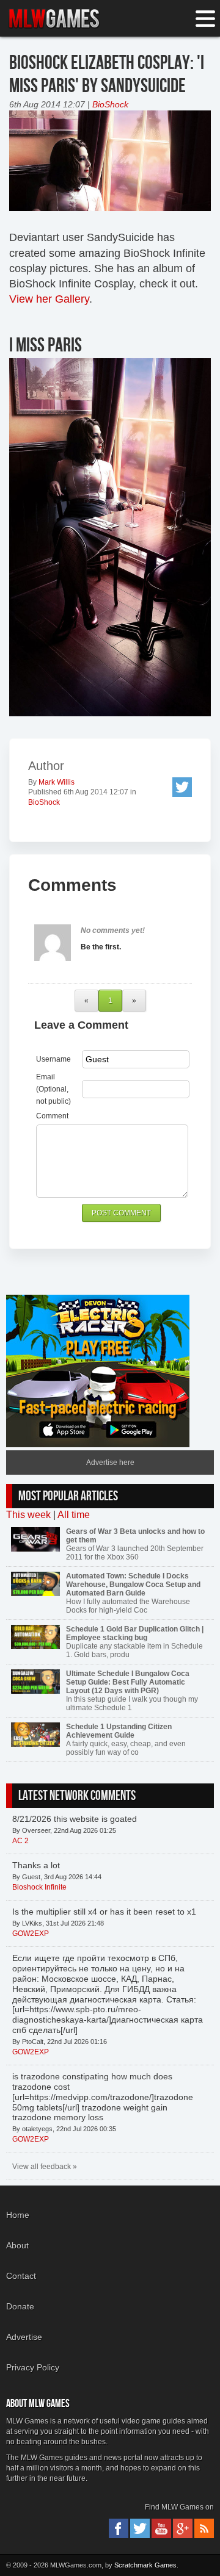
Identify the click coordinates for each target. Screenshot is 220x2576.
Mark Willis (57, 782)
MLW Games (54, 19)
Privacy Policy (33, 2367)
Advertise (24, 2337)
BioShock (110, 104)
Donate (20, 2306)
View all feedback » (45, 2167)
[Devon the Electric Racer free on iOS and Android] (98, 1445)
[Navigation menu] (205, 19)
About (17, 2245)
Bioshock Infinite (39, 1887)
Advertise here (110, 1462)
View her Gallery (49, 299)
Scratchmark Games (145, 2565)
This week (28, 1515)
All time (74, 1515)
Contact (21, 2276)
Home (18, 2215)
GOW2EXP (31, 1934)
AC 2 (20, 1841)
